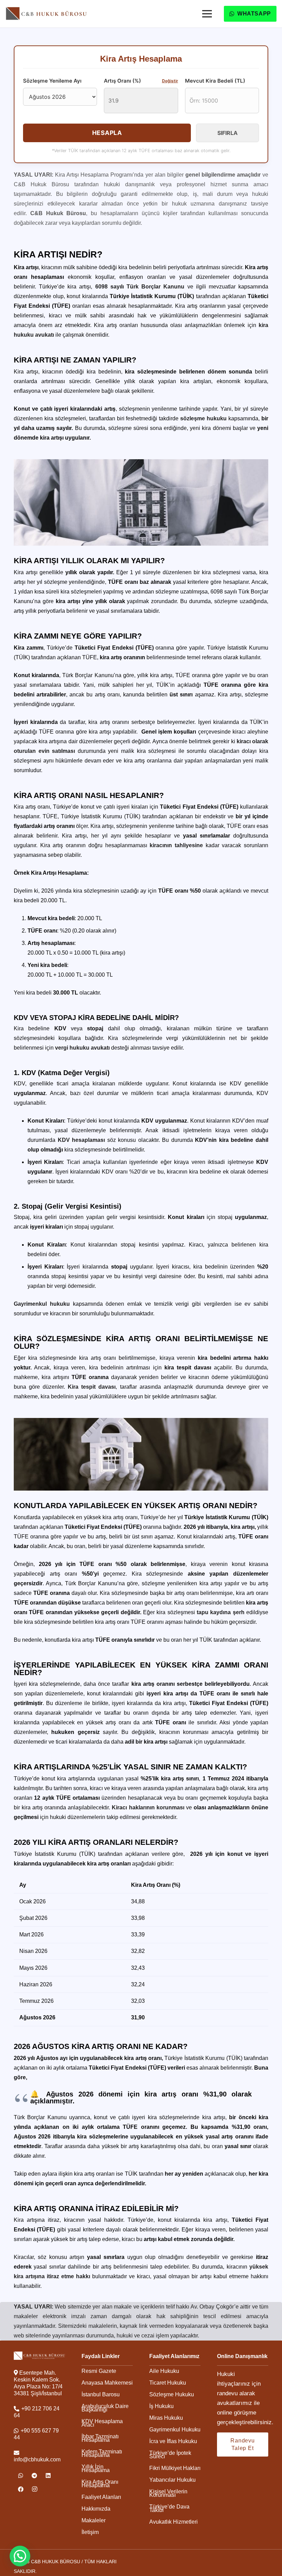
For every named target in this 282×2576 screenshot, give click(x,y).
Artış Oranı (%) (141, 81)
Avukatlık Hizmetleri (173, 2522)
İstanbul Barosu (101, 2394)
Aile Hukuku (164, 2371)
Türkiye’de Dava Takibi (169, 2508)
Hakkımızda (96, 2509)
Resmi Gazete (99, 2371)
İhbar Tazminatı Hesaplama (100, 2438)
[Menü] (207, 14)
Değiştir (170, 81)
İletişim (90, 2532)
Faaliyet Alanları (101, 2497)
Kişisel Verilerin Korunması (168, 2493)
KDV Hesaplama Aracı (102, 2423)
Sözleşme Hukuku (172, 2394)
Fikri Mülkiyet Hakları (175, 2468)
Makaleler (94, 2520)
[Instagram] (34, 2489)
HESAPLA (107, 133)
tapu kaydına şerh (221, 1612)
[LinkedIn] (48, 2475)
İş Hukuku (161, 2406)
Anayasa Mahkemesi (107, 2383)
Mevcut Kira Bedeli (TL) (215, 81)
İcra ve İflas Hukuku (173, 2441)
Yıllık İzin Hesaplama (96, 2468)
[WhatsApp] (21, 2475)
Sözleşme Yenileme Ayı (52, 81)
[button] (20, 2556)
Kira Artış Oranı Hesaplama (100, 2484)
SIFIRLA (227, 133)
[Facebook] (21, 2489)
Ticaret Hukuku (168, 2383)
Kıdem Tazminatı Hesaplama (102, 2453)
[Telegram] (34, 2475)
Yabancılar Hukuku (172, 2480)
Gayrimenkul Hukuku (175, 2430)
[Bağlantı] (47, 13)
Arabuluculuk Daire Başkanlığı (105, 2408)
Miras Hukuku (166, 2418)
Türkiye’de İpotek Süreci (170, 2455)
